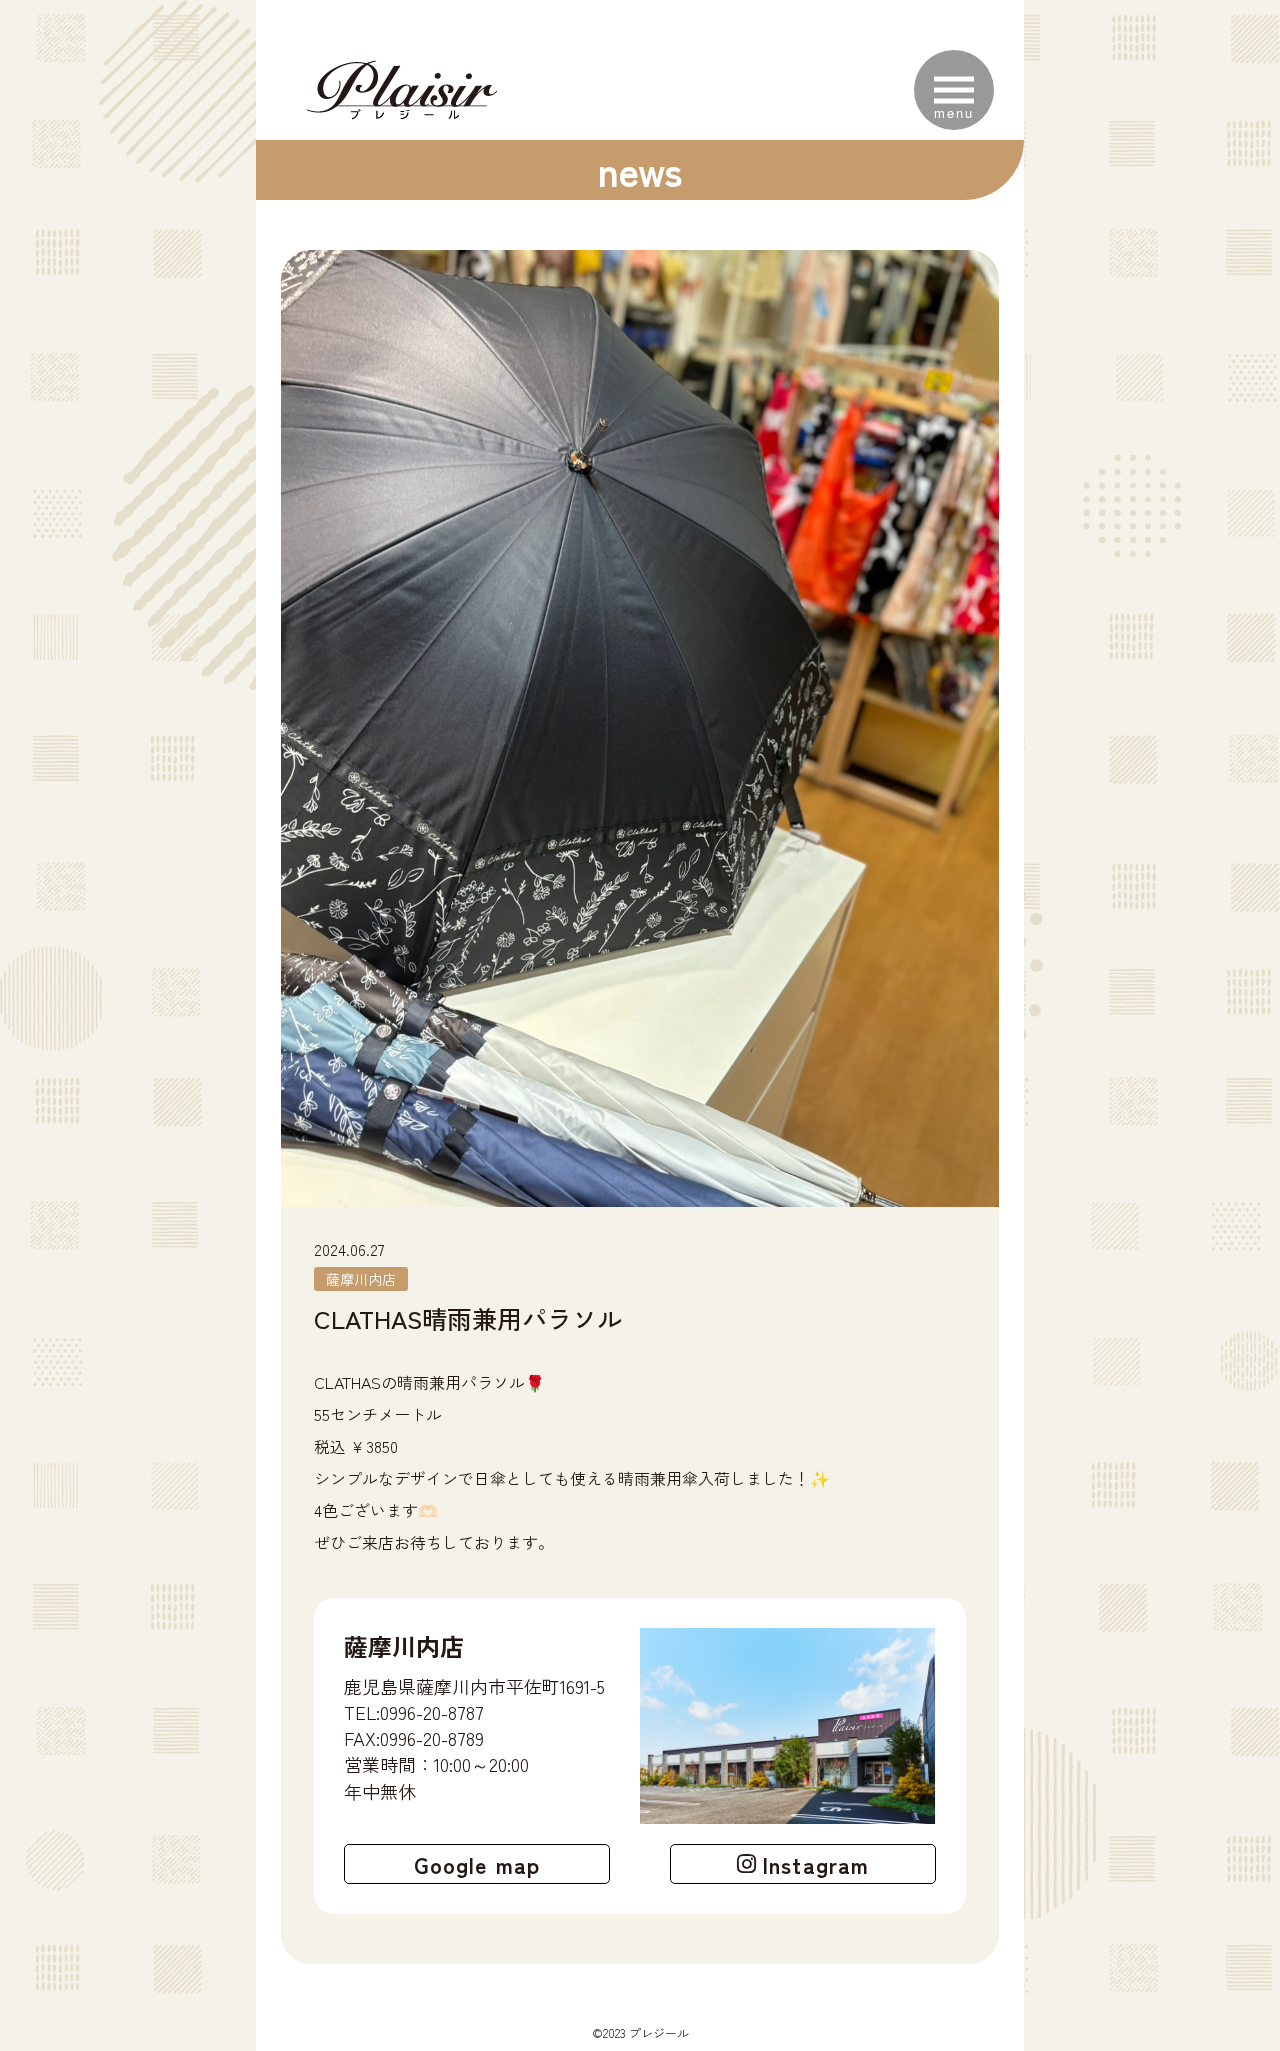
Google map (477, 1864)
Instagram (815, 1864)
